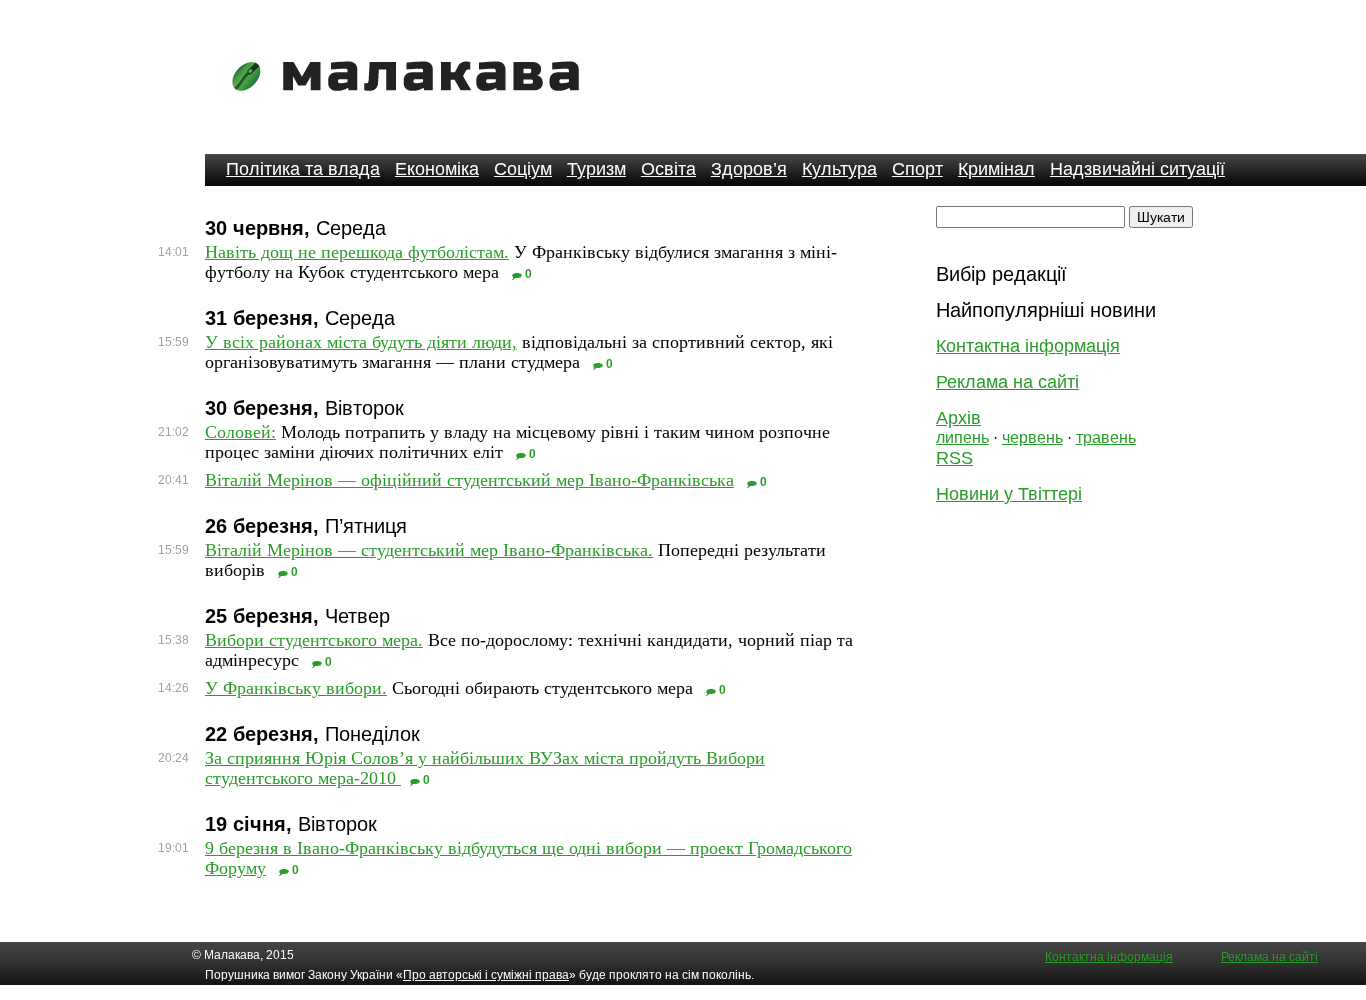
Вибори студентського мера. (314, 640)
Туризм (596, 169)
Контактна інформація (1028, 346)
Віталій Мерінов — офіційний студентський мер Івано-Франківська (469, 480)
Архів (958, 418)
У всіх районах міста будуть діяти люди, (361, 342)
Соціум (523, 169)
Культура (839, 169)
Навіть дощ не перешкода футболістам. (357, 252)
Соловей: (240, 432)
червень (1032, 437)
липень (962, 437)
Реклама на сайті (1007, 382)
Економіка (437, 169)
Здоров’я (749, 169)
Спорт (917, 169)
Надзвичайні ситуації (1137, 169)
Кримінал (996, 169)
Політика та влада (303, 169)
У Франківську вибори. (296, 688)
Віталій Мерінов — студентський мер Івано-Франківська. (429, 550)
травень (1106, 437)
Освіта (668, 169)
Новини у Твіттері (1009, 494)
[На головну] (412, 104)
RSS (954, 458)
